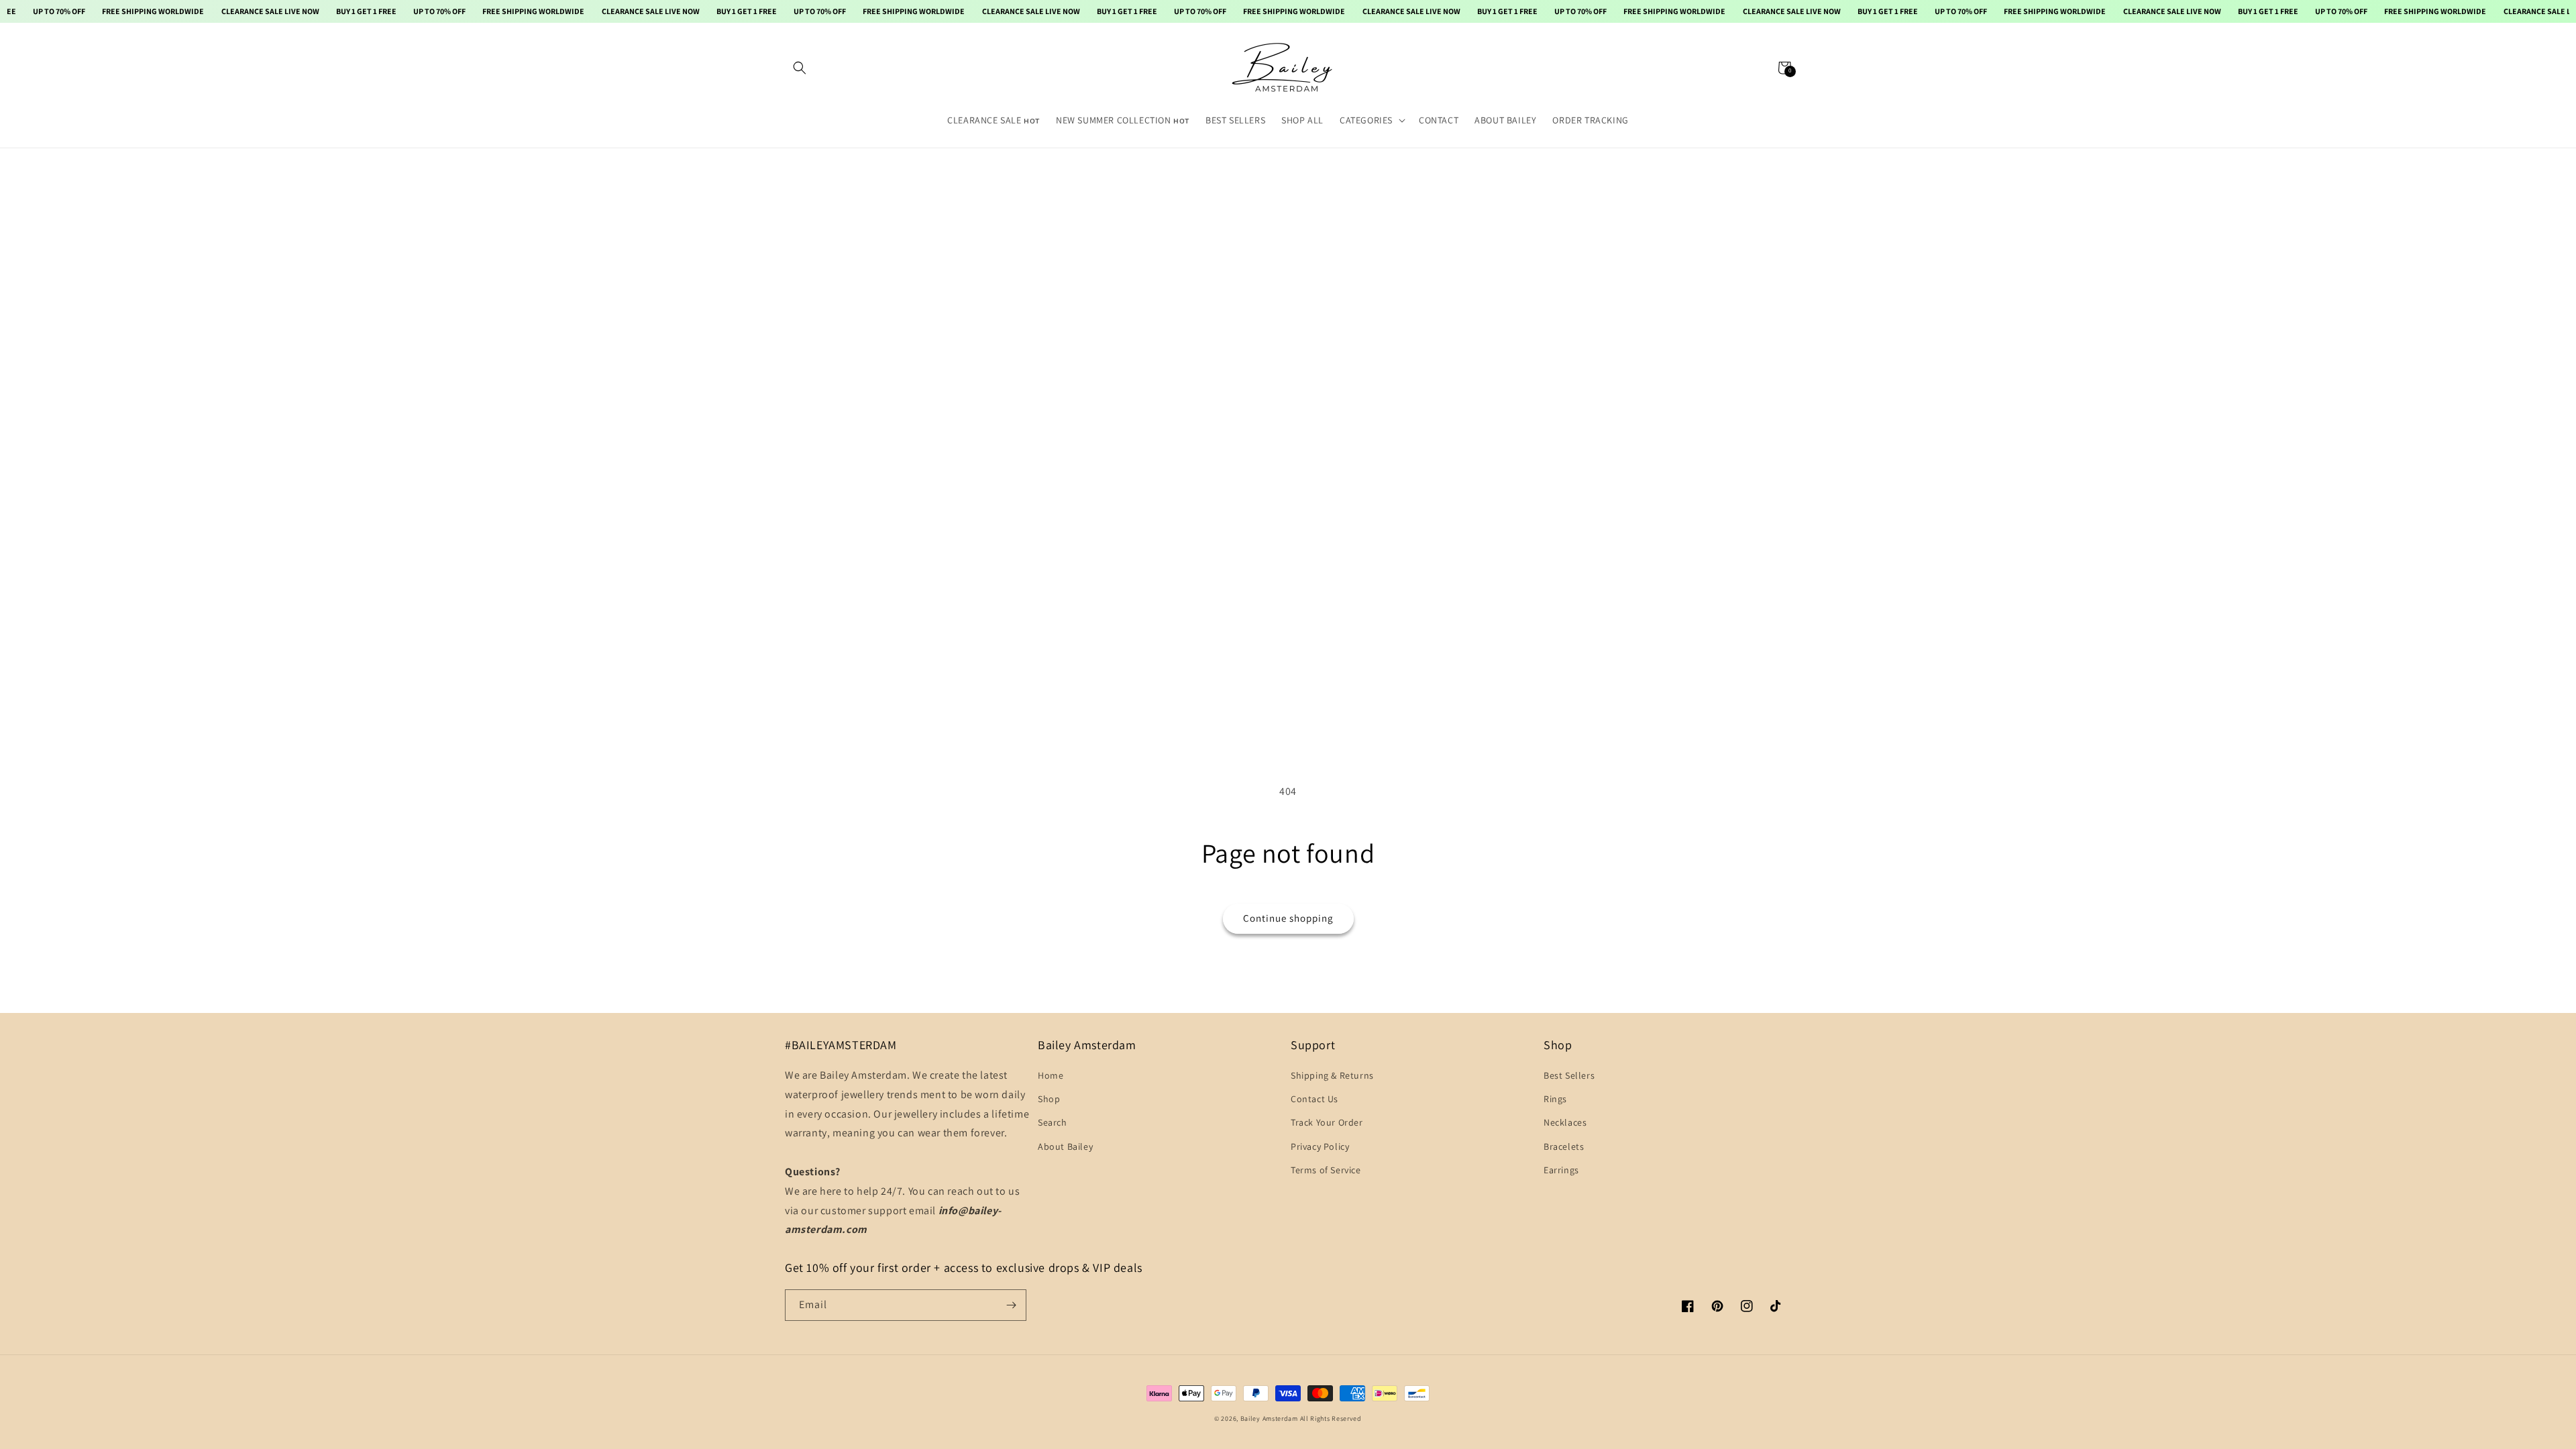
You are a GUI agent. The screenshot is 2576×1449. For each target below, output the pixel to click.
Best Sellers (1569, 1075)
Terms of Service (1326, 1170)
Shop (1049, 1099)
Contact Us (1314, 1099)
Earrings (1561, 1170)
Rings (1555, 1099)
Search (1053, 1122)
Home (1051, 1075)
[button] (800, 68)
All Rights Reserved (1331, 1418)
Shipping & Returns (1332, 1075)
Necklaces (1565, 1122)
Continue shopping (1288, 918)
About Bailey (1065, 1146)
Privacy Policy (1320, 1146)
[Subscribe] (1011, 1305)
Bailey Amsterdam (1269, 1418)
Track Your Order (1327, 1122)
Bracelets (1564, 1146)
